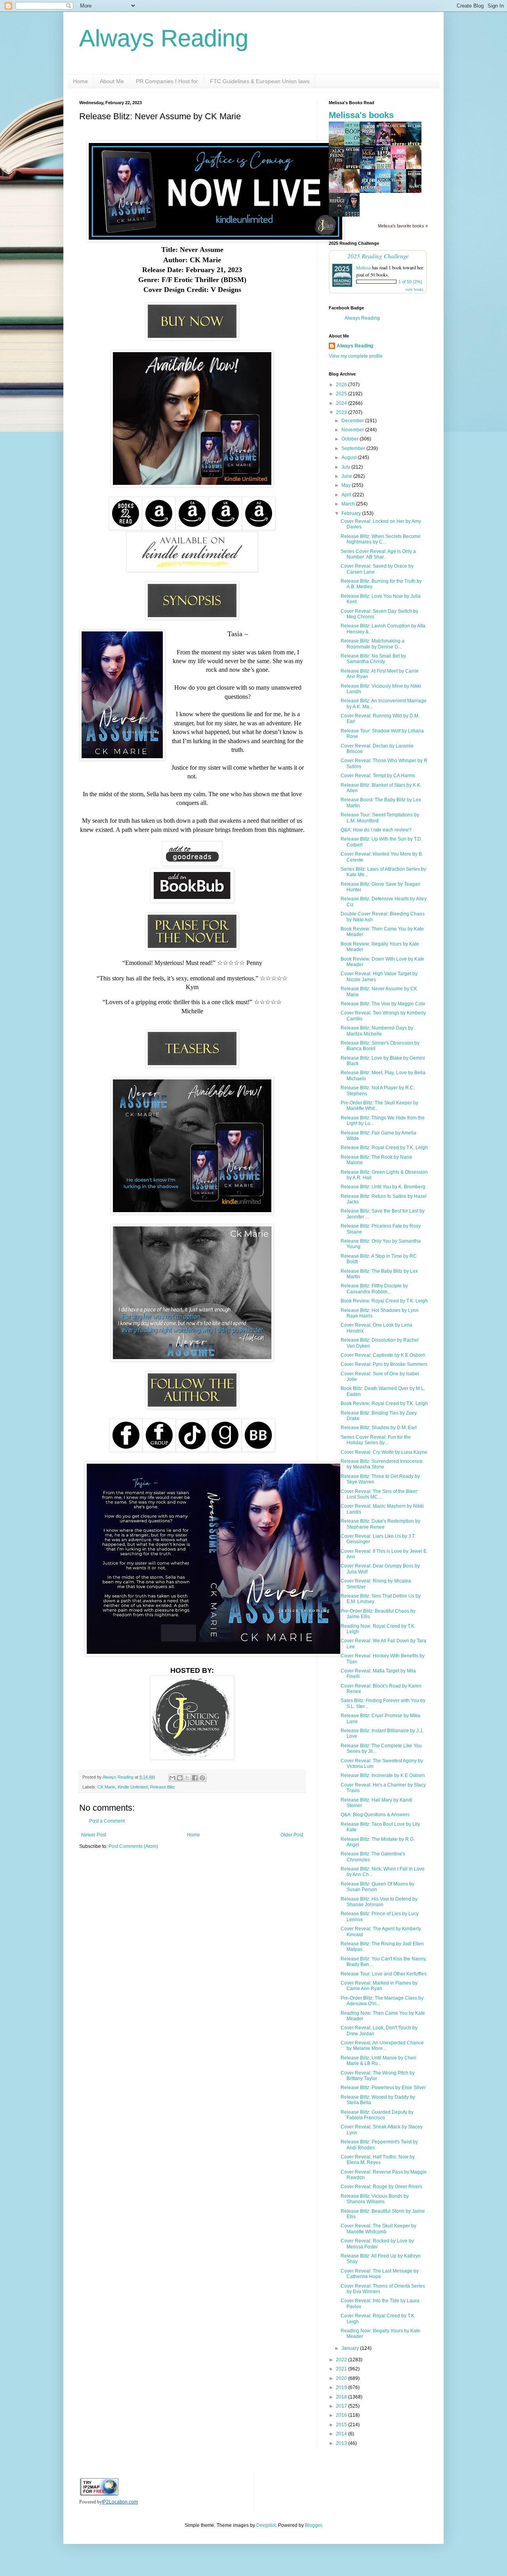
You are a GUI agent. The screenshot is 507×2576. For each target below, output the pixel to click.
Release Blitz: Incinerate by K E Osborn (383, 1775)
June (347, 476)
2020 (342, 2378)
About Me (112, 81)
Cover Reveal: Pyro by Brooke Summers (384, 1364)
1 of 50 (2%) (410, 282)
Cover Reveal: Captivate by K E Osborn (383, 1355)
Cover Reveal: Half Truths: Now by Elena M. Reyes (378, 2160)
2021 (342, 2369)
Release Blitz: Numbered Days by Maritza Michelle (377, 1031)
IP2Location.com (120, 2502)
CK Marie (106, 1787)
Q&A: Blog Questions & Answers (375, 1815)
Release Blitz (163, 1787)
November (353, 430)
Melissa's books (361, 115)
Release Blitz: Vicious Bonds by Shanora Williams (375, 2199)
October (351, 439)
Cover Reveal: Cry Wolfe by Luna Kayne (384, 1452)
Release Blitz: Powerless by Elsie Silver (383, 2088)
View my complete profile (356, 356)
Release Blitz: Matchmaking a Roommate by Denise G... (373, 644)
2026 (342, 385)
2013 (342, 2443)
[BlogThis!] (180, 1778)
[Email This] (172, 1778)
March (349, 504)
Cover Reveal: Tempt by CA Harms (378, 776)
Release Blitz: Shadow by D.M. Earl (379, 1428)
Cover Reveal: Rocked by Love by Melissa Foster (377, 2244)
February (352, 513)
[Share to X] (187, 1778)
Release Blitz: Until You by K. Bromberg (383, 1187)
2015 (342, 2425)
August (350, 458)
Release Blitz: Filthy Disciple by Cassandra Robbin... (374, 1289)
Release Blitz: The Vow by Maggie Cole (383, 1004)
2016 (342, 2415)
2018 (342, 2397)
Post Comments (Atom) (133, 1846)
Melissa (363, 267)
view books (414, 289)
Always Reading (164, 38)
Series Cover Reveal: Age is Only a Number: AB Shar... (378, 554)
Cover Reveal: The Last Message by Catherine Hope (380, 2274)
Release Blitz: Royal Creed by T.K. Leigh (384, 1148)
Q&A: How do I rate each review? (376, 830)
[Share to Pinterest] (202, 1778)
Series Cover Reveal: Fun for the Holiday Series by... (376, 1440)
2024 (342, 403)
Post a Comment (107, 1821)
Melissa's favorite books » (403, 226)
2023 (342, 412)
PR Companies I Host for (167, 81)
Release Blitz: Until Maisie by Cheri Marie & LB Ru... (378, 2061)
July (346, 467)
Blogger (313, 2525)
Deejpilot (266, 2525)
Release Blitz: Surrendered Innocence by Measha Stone (382, 1464)
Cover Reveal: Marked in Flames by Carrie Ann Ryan (379, 1986)
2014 (342, 2434)
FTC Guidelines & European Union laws (260, 81)
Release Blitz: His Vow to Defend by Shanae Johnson (379, 1902)
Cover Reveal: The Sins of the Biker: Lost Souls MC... (379, 1494)
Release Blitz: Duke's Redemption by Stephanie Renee (380, 1524)
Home (80, 81)
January (351, 2348)
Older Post (292, 1835)
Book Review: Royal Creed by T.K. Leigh (384, 1301)
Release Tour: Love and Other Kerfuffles (384, 1974)
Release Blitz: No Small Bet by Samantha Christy (373, 659)
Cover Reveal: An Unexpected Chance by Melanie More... (382, 2046)
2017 (342, 2406)
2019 (342, 2387)
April (347, 495)
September (354, 448)
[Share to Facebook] (195, 1778)
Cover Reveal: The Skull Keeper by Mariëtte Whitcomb (378, 2229)
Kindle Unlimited (133, 1787)
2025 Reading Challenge (378, 256)
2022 (342, 2360)
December (353, 421)
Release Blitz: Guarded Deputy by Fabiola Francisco (377, 2115)
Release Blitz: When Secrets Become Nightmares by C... (381, 539)
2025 (342, 394)
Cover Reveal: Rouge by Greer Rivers (381, 2187)
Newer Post (94, 1835)
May (347, 485)
